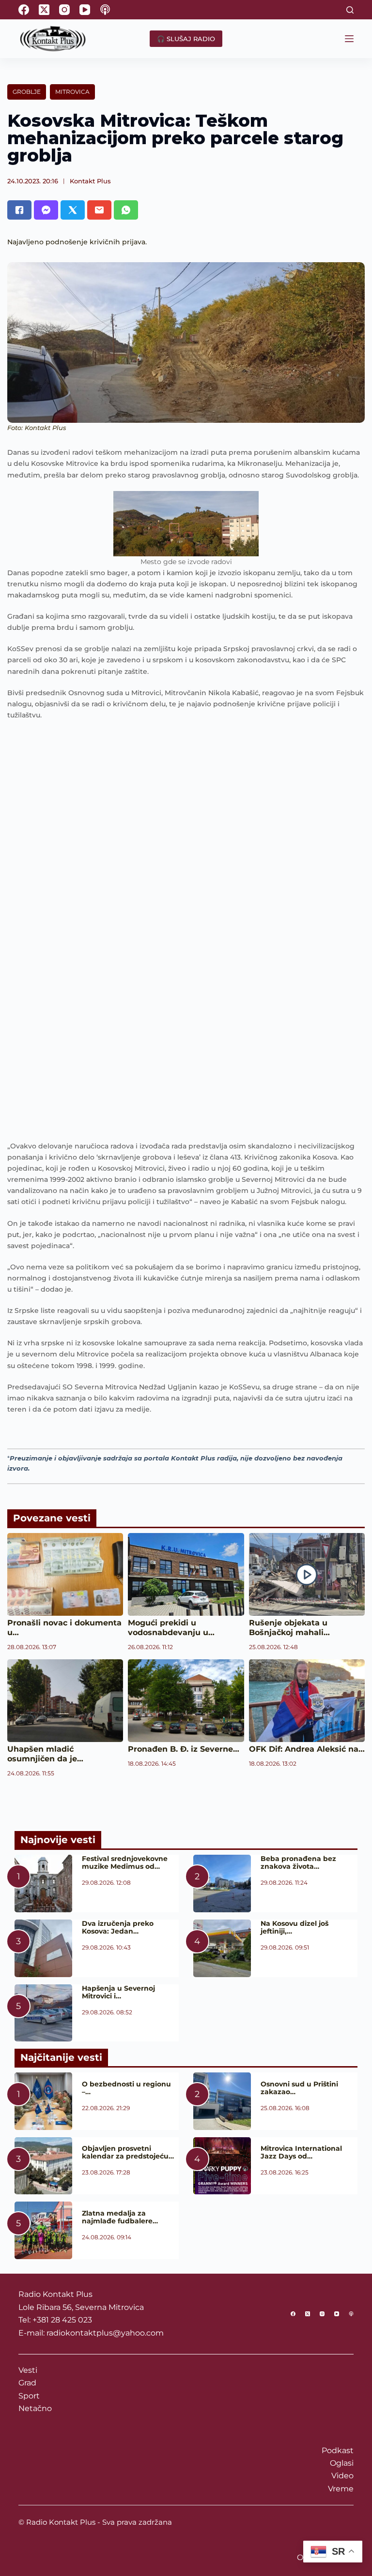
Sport (29, 2396)
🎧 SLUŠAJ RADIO (186, 39)
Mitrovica (72, 92)
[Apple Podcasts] (105, 10)
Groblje (27, 92)
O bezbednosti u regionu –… (126, 2088)
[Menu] (349, 39)
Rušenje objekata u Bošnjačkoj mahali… (289, 1628)
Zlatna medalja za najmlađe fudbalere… (120, 2217)
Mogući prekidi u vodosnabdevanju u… (171, 1628)
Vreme (341, 2489)
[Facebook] (24, 10)
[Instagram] (64, 10)
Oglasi (342, 2463)
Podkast (338, 2450)
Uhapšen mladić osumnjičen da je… (45, 1754)
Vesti (28, 2370)
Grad (27, 2383)
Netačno (35, 2408)
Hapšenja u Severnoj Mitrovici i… (118, 1992)
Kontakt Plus (90, 181)
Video (342, 2476)
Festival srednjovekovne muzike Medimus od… (125, 1862)
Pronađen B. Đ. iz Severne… (184, 1749)
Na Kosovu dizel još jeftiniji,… (294, 1927)
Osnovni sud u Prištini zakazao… (299, 2088)
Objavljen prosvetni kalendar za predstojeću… (128, 2152)
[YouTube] (85, 10)
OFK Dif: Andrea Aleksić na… (307, 1749)
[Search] (350, 10)
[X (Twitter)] (44, 10)
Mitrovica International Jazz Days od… (301, 2152)
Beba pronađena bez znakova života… (298, 1862)
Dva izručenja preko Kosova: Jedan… (118, 1927)
